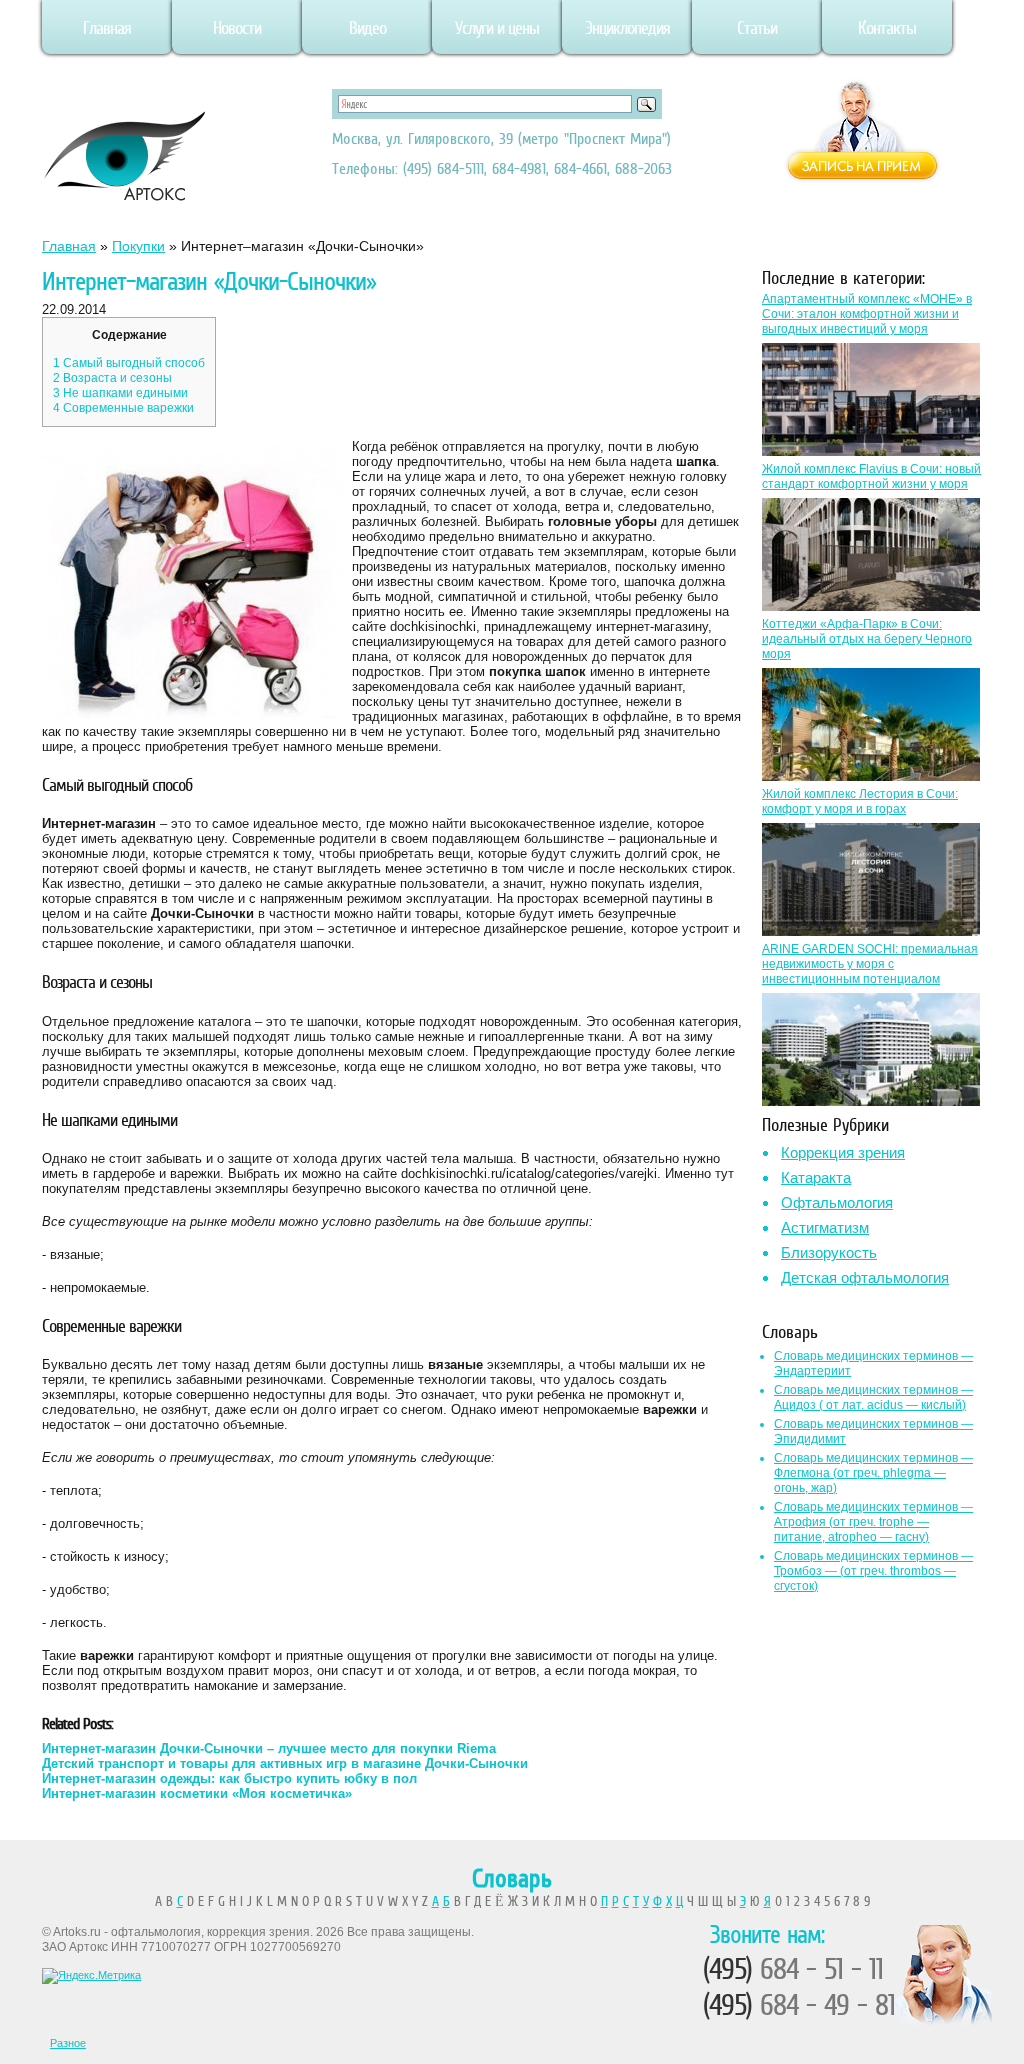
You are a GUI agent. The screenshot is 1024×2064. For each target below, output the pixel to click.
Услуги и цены (497, 28)
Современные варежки (123, 408)
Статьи (757, 28)
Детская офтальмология (865, 1277)
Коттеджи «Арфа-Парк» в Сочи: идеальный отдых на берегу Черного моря (867, 639)
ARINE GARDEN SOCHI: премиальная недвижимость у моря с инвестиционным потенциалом (870, 964)
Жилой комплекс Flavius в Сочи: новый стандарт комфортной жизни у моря (871, 476)
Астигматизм (825, 1227)
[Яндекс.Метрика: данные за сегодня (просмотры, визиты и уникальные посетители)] (91, 1976)
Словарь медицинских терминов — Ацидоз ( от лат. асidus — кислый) (873, 1397)
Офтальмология (837, 1202)
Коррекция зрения (843, 1152)
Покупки (138, 246)
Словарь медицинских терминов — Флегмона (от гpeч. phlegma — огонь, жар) (873, 1473)
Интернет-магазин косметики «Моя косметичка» (197, 1793)
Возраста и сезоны (112, 378)
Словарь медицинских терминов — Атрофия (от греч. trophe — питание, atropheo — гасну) (873, 1522)
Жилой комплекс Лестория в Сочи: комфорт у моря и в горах (860, 801)
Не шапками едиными (120, 393)
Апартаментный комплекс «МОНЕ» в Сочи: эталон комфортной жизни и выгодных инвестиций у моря (867, 314)
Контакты (887, 28)
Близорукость (829, 1252)
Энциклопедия (627, 28)
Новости (237, 28)
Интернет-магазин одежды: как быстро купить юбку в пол (229, 1778)
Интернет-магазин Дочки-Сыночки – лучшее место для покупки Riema (269, 1748)
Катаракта (816, 1177)
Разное (68, 2043)
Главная (107, 28)
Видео (367, 28)
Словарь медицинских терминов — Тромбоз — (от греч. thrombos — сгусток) (873, 1571)
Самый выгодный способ (129, 363)
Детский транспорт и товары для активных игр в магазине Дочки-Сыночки (285, 1763)
